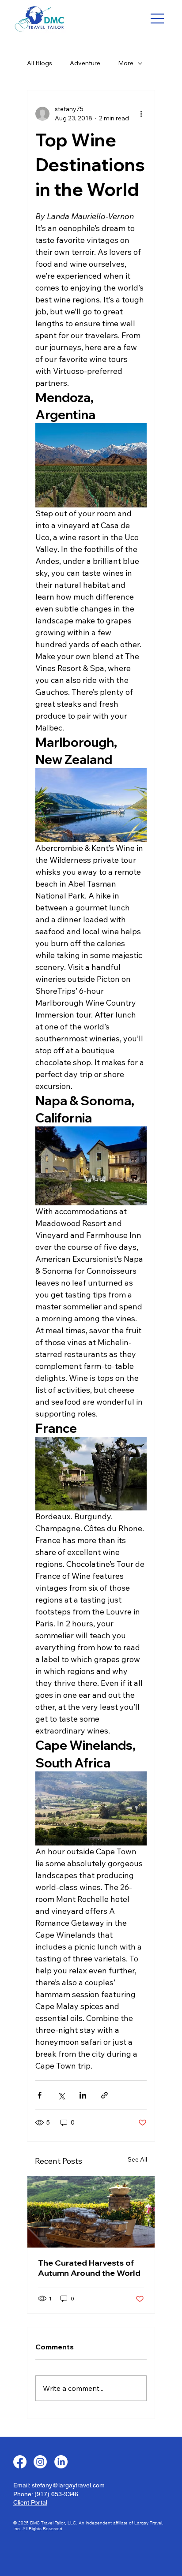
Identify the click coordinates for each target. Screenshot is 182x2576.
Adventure (85, 63)
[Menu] (158, 19)
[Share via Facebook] (40, 2095)
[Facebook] (20, 2462)
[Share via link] (104, 2095)
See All (137, 2159)
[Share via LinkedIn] (83, 2095)
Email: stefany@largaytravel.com (59, 2485)
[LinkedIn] (61, 2462)
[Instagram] (40, 2462)
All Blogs (40, 63)
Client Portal (30, 2502)
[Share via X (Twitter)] (61, 2095)
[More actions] (141, 114)
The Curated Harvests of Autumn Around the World (89, 2268)
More (126, 63)
